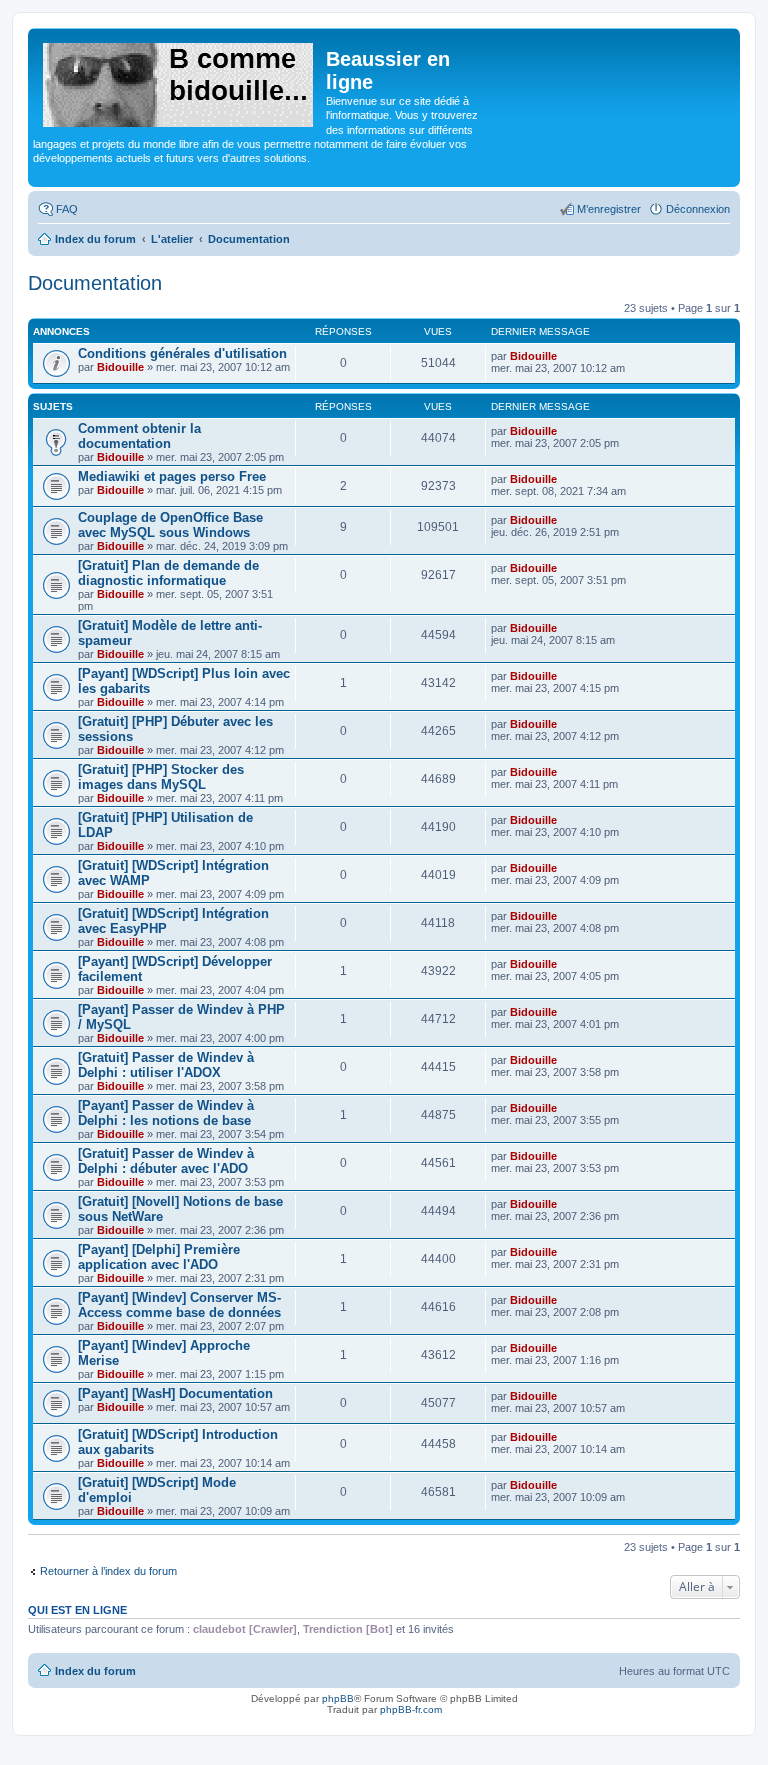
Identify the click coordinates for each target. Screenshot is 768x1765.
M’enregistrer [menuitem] (609, 209)
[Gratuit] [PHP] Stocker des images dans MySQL (161, 777)
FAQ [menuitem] (67, 209)
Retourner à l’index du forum (108, 1571)
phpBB (338, 1698)
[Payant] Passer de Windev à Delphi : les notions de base (166, 1113)
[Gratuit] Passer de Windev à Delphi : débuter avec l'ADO (166, 1161)
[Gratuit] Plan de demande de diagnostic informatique (168, 573)
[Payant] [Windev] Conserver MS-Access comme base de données (179, 1305)
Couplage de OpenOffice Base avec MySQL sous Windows (170, 525)
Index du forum (95, 1671)
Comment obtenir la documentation (139, 436)
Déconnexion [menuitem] (698, 209)
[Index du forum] (179, 81)
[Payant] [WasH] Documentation (175, 1393)
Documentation (95, 283)
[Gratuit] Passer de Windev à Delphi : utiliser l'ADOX (166, 1065)
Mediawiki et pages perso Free (172, 476)
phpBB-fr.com (411, 1709)
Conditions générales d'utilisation (182, 353)
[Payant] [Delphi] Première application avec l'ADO (159, 1257)
